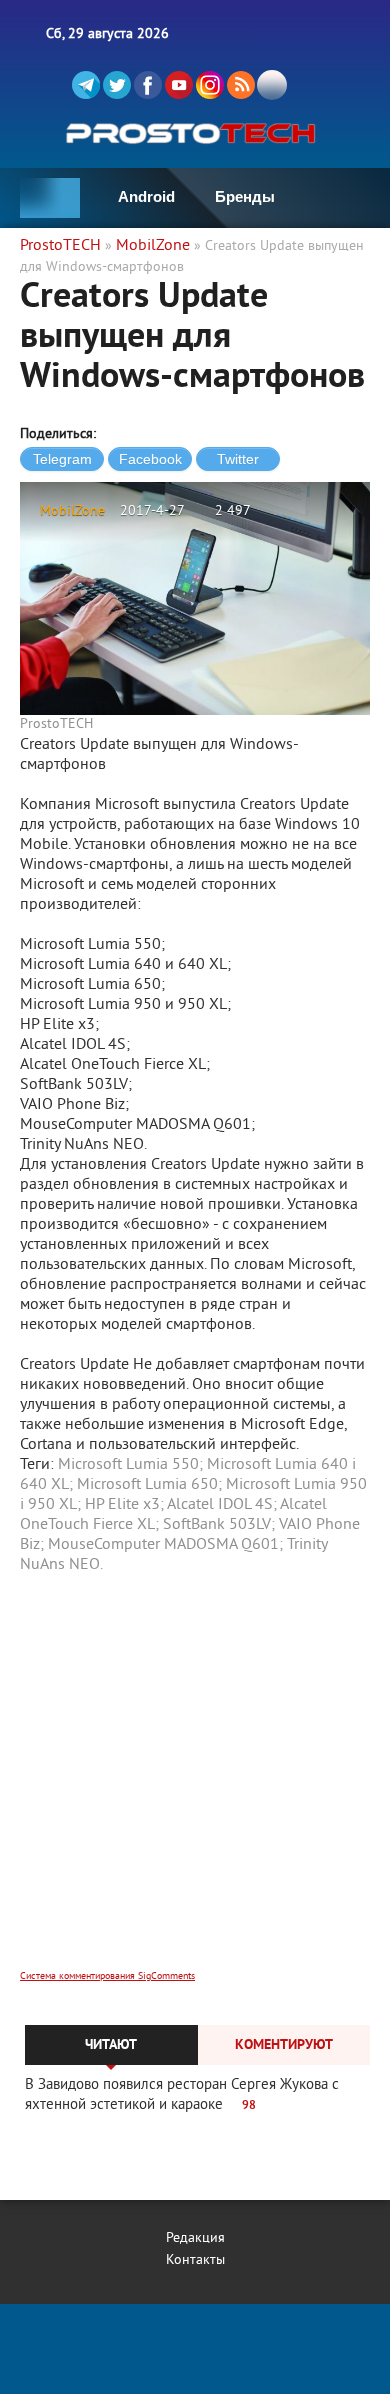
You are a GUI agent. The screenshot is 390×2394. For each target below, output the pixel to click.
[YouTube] (179, 85)
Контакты (195, 2260)
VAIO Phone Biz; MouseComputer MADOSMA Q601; (190, 1535)
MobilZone (72, 511)
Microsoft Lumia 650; (149, 1485)
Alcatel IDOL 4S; (222, 1505)
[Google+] (210, 85)
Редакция (195, 2238)
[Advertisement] (195, 1785)
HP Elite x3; (124, 1505)
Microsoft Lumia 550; (130, 1465)
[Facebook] (148, 85)
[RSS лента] (241, 85)
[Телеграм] (86, 85)
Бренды (245, 196)
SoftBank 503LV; (219, 1525)
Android (146, 196)
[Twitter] (117, 85)
